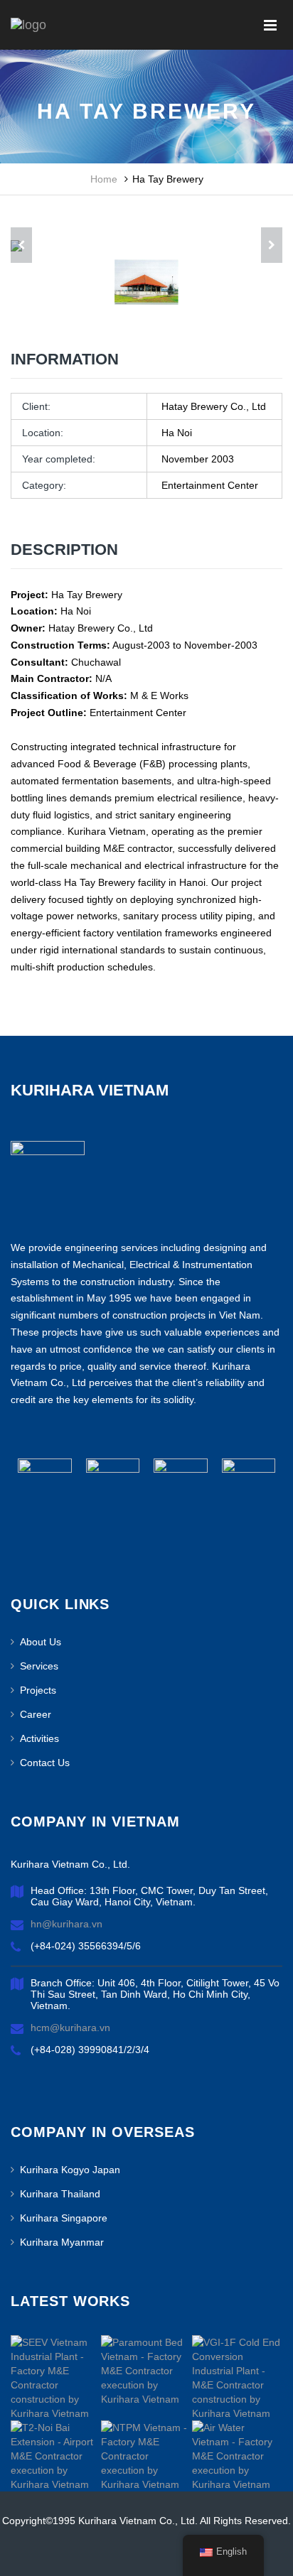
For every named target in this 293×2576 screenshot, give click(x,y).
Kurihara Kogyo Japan (70, 2170)
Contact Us (45, 1763)
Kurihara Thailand (60, 2194)
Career (36, 1714)
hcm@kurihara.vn (70, 2028)
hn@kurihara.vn (66, 1924)
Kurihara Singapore (64, 2218)
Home (104, 179)
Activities (39, 1738)
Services (39, 1666)
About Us (41, 1642)
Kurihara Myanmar (62, 2242)
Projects (38, 1690)
